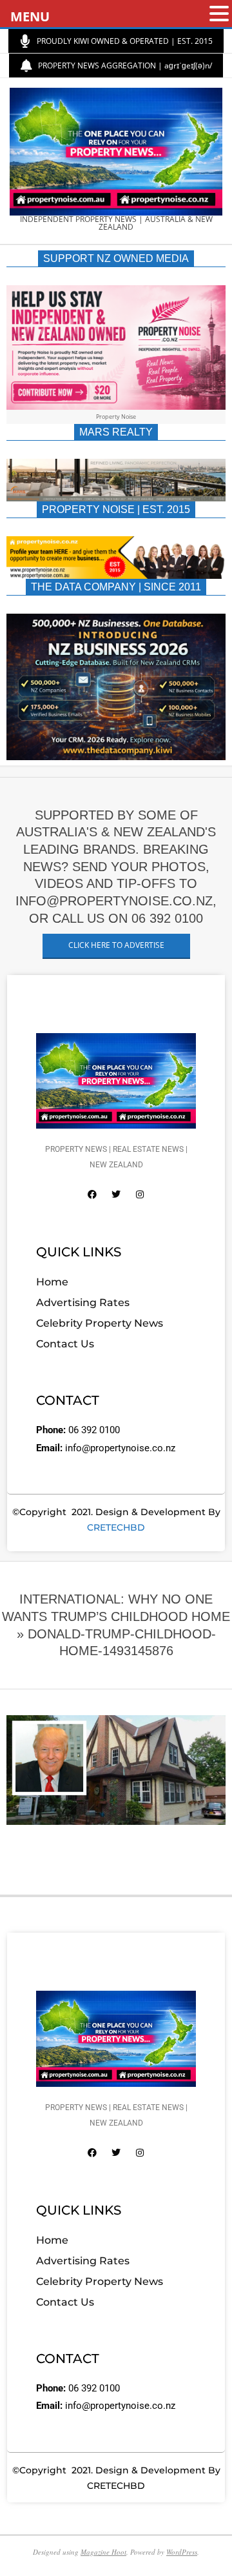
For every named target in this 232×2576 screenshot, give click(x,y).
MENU (30, 16)
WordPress (182, 2552)
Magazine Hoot (103, 2552)
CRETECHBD (116, 1527)
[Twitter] (116, 1194)
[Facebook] (92, 1194)
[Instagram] (140, 1194)
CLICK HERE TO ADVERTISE (116, 945)
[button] (219, 15)
